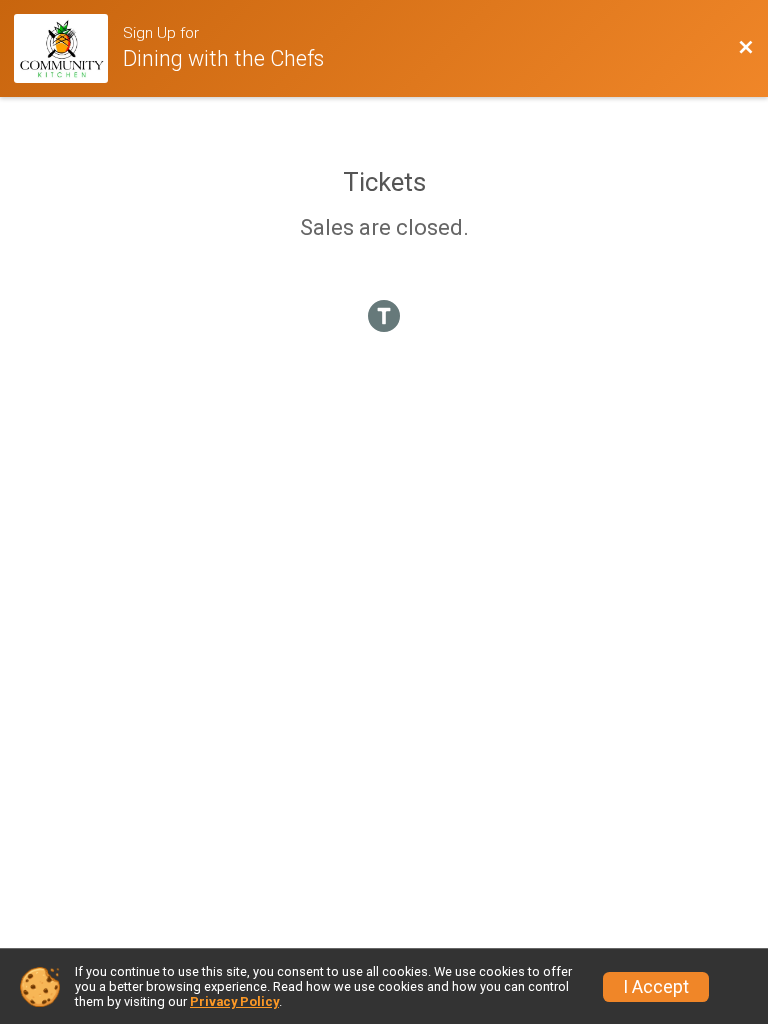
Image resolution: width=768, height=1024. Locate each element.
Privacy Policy (234, 1001)
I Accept (656, 987)
